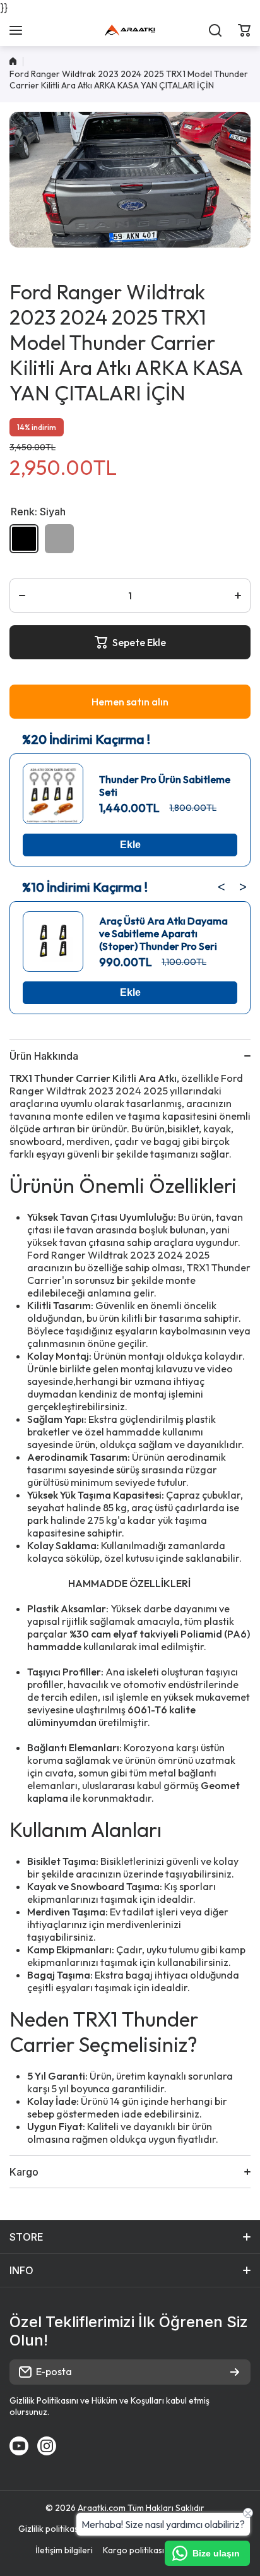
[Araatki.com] (130, 30)
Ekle (130, 845)
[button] (244, 30)
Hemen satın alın (130, 702)
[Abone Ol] (235, 2372)
